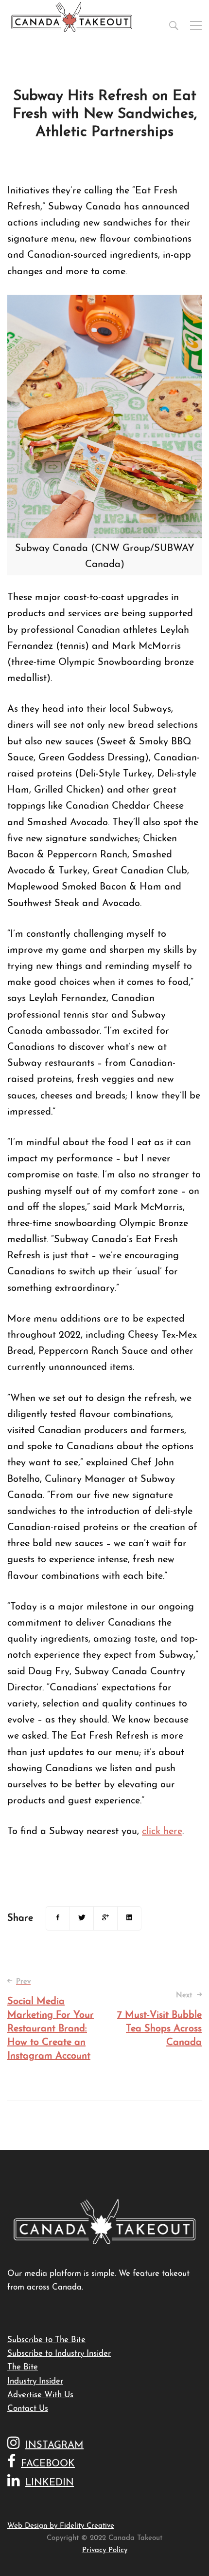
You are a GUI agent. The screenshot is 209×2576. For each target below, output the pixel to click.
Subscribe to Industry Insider (59, 2354)
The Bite (23, 2367)
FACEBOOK (48, 2464)
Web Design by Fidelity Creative (61, 2526)
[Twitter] (82, 1918)
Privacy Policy (105, 2550)
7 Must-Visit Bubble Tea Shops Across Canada (159, 2020)
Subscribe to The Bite (46, 2340)
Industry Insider (35, 2381)
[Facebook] (58, 1918)
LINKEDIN (50, 2483)
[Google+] (105, 1918)
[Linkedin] (129, 1918)
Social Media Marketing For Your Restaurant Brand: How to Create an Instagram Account (51, 2020)
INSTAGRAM (54, 2445)
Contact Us (28, 2409)
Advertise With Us (40, 2395)
